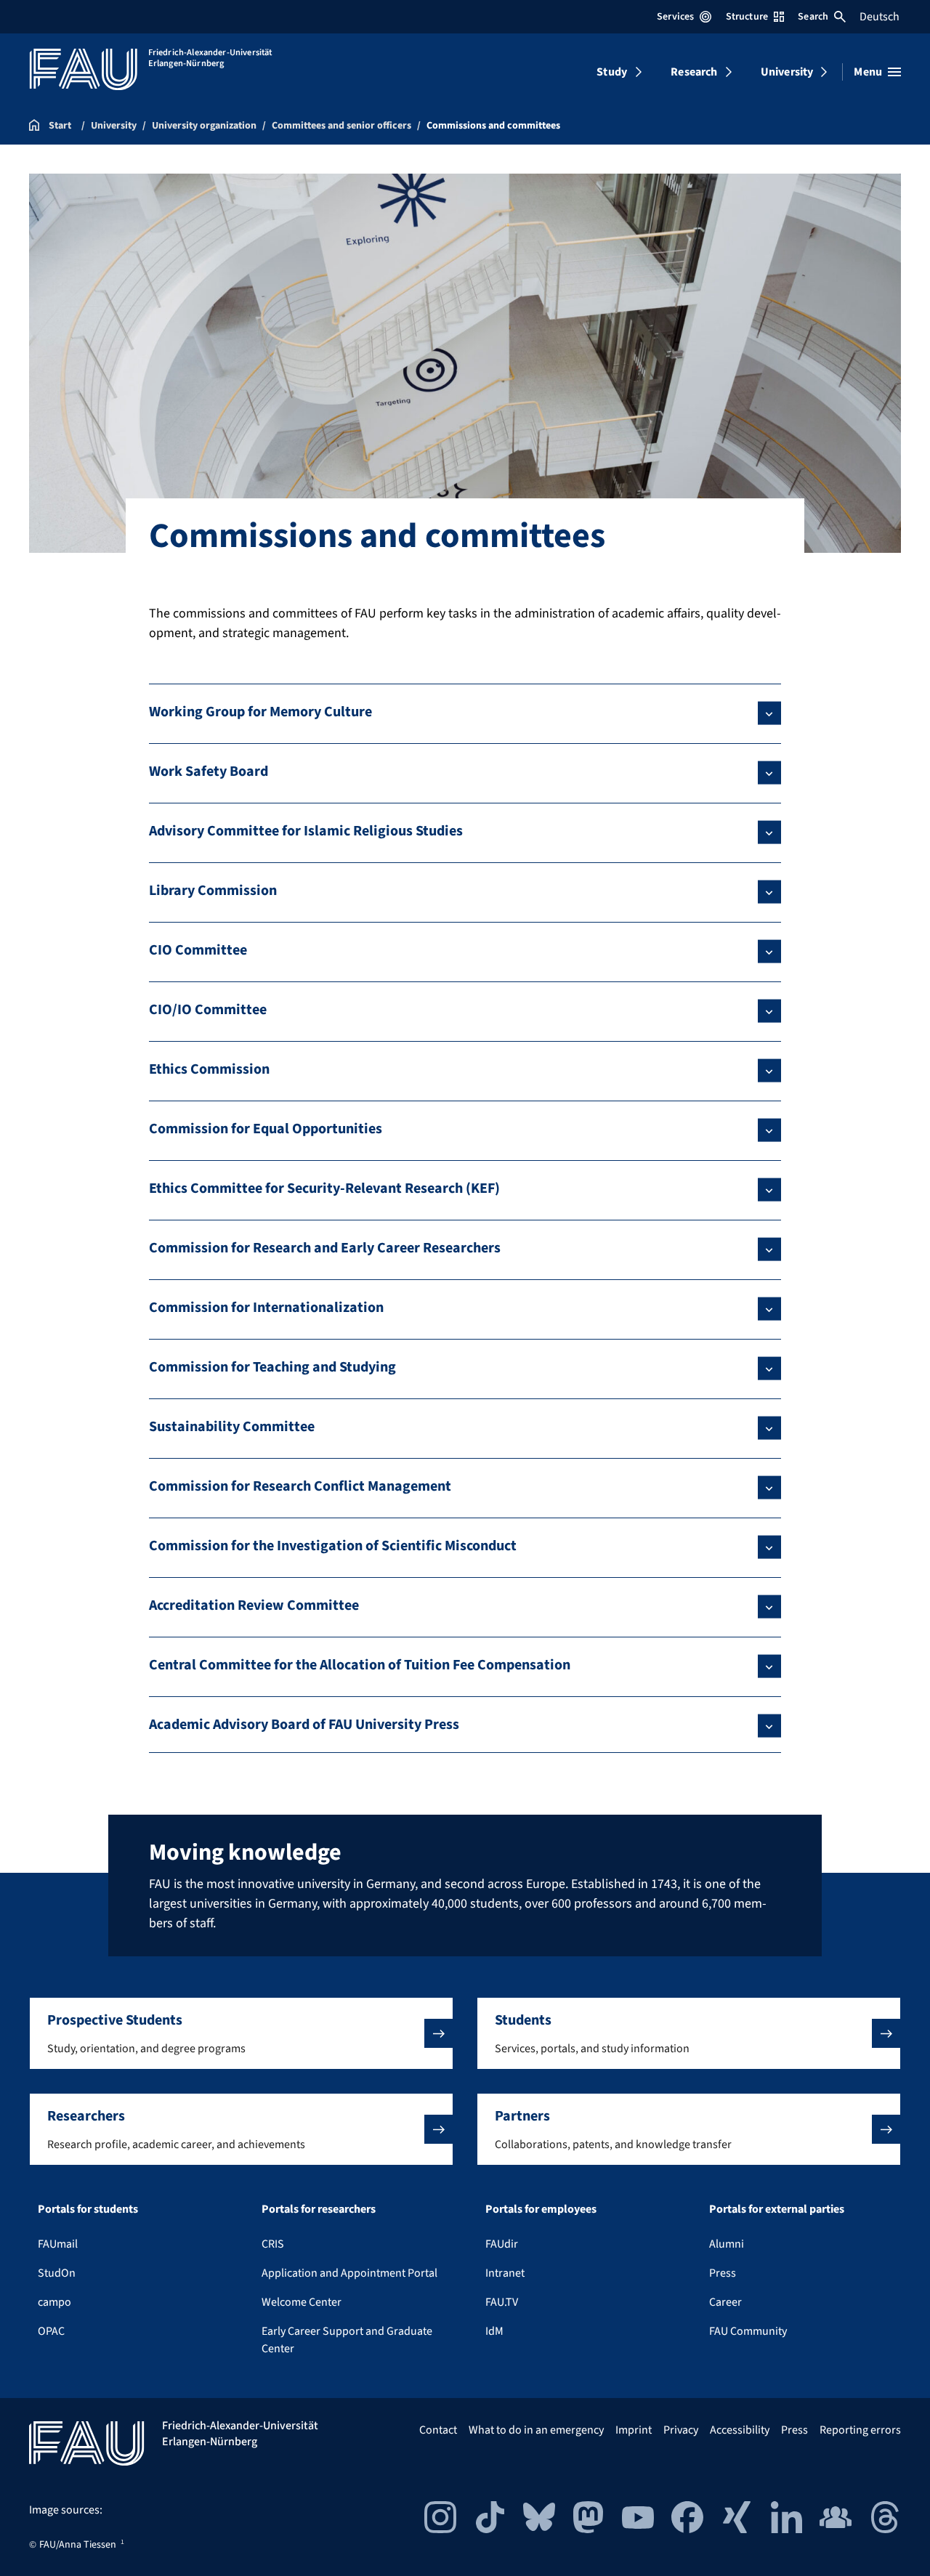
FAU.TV (502, 2302)
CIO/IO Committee (208, 1010)
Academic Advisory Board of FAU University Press (304, 1725)
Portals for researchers (319, 2209)
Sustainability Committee (232, 1427)
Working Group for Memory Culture (260, 712)
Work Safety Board (209, 771)
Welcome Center (302, 2302)
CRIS (273, 2244)
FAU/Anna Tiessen (78, 2545)
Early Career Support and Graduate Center (347, 2340)
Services (675, 17)
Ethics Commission (209, 1069)
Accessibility (740, 2430)
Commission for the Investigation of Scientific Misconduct (333, 1546)
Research (694, 72)
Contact (438, 2430)
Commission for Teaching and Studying (272, 1367)
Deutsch (880, 17)
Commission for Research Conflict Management (300, 1486)
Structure (747, 17)
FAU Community (748, 2331)
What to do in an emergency (536, 2430)
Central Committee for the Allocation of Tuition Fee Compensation (360, 1665)
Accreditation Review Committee (254, 1605)
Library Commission (213, 891)
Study (612, 72)
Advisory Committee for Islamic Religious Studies (306, 831)
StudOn (57, 2273)
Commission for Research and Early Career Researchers (325, 1248)
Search (813, 17)
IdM (494, 2331)
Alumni (727, 2244)
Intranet (505, 2273)
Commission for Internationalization (266, 1308)
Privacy (681, 2430)
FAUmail (58, 2244)
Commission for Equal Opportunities (266, 1129)
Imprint (634, 2430)
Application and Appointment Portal (349, 2273)
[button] (241, 2033)
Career (725, 2302)
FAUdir (502, 2244)
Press (723, 2273)
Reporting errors (860, 2430)
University (787, 72)
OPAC (51, 2331)
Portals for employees (541, 2209)
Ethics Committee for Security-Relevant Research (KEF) (324, 1188)
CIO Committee (198, 950)
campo (54, 2302)
